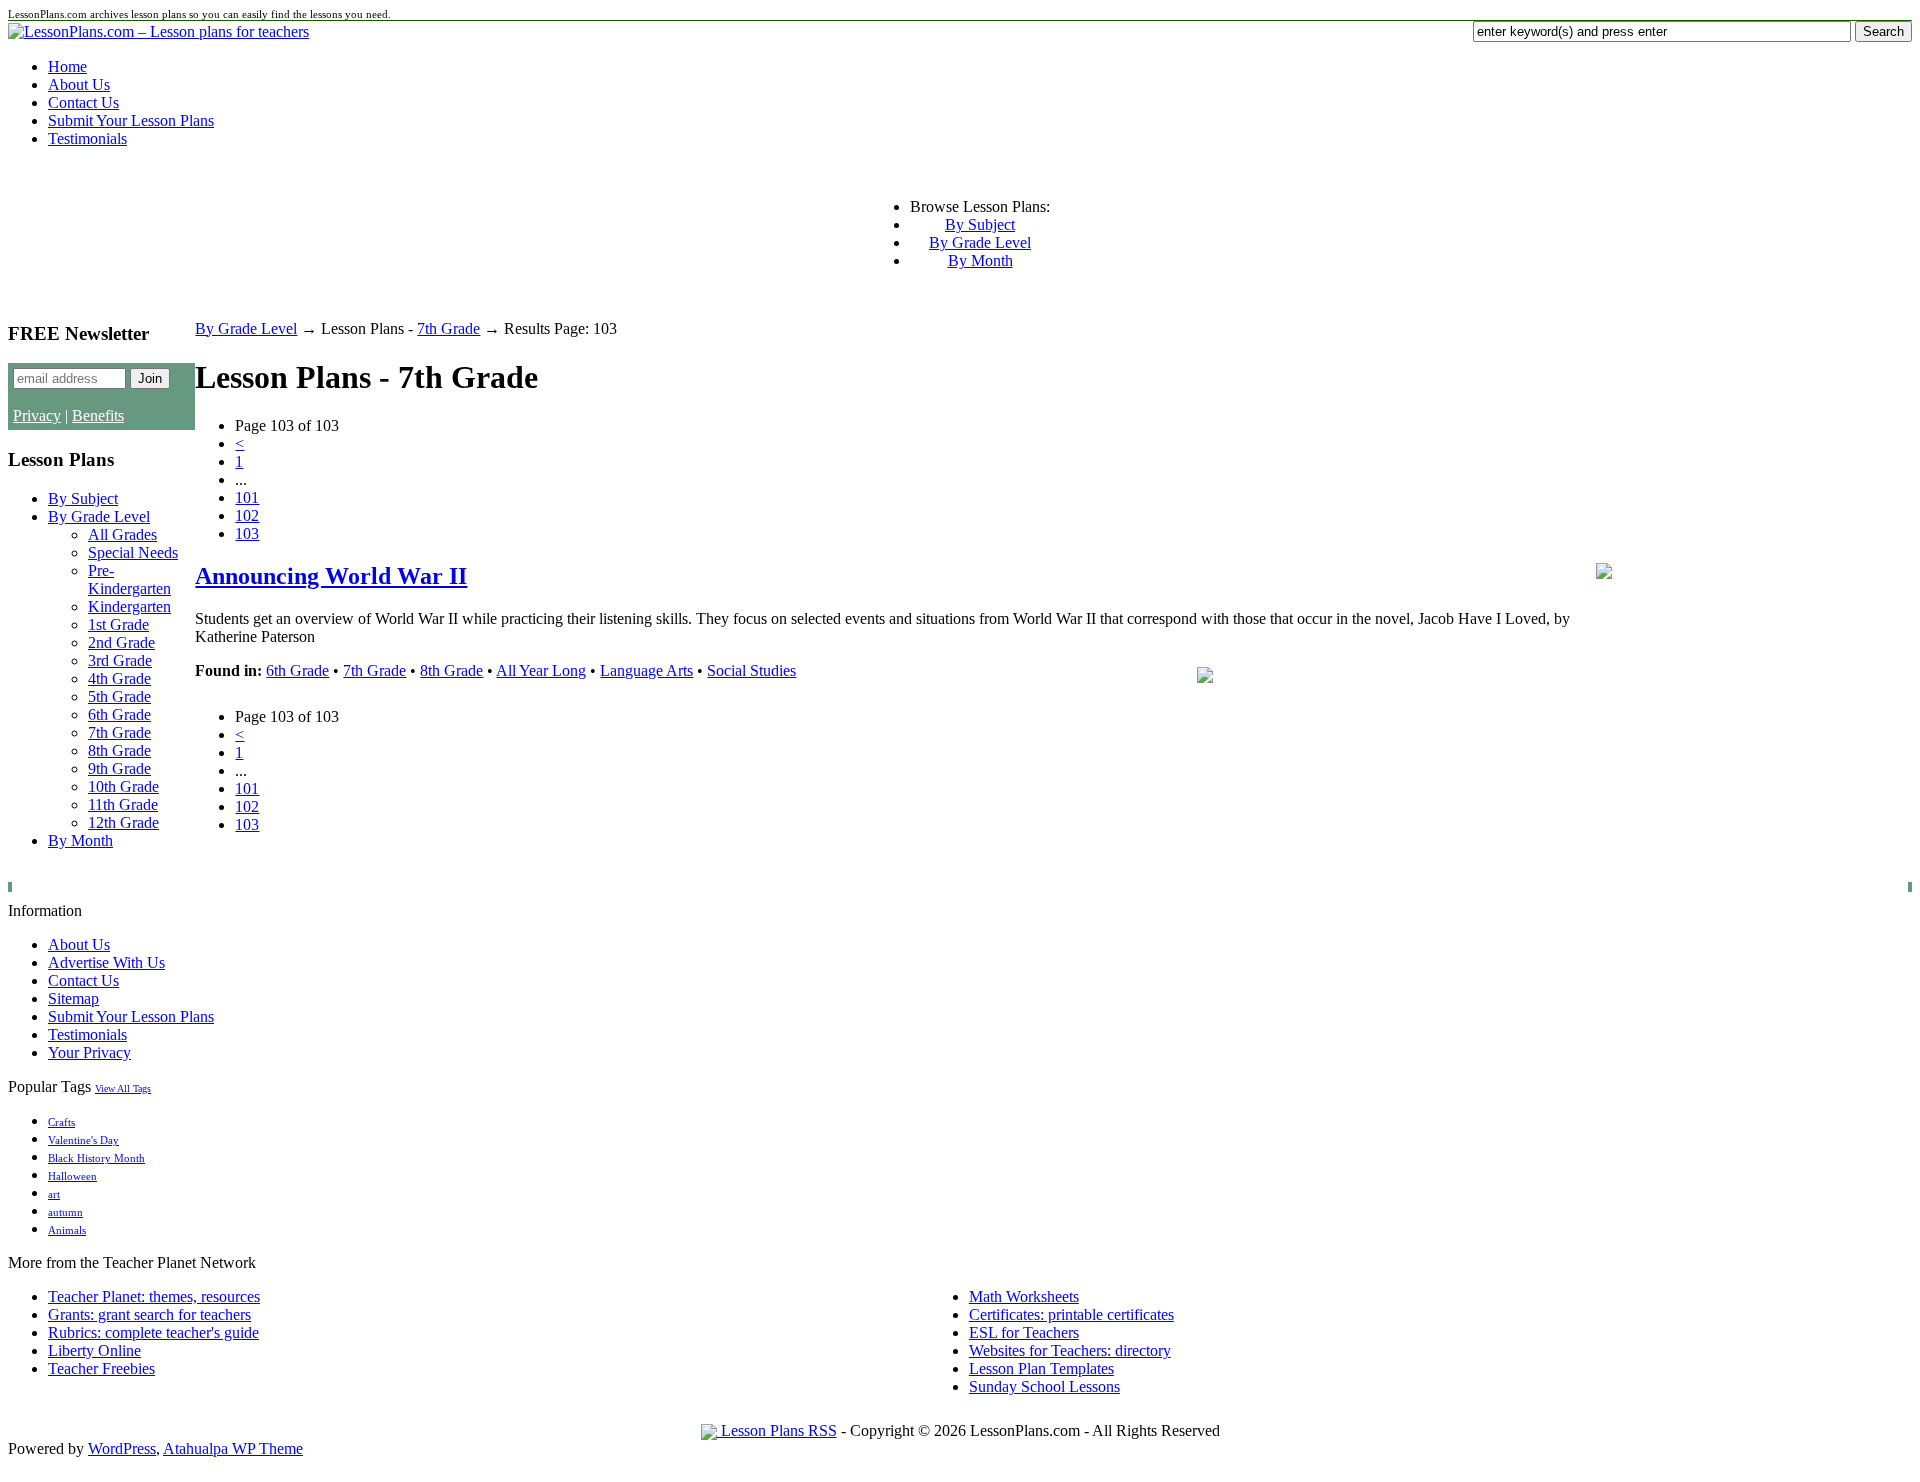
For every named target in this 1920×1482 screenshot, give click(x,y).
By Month (980, 260)
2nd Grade (121, 642)
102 (247, 515)
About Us (79, 84)
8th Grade (119, 750)
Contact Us (83, 102)
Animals (67, 1230)
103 (247, 533)
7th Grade (119, 732)
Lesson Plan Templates (1041, 1368)
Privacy (37, 415)
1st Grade (118, 624)
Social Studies (751, 670)
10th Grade (123, 786)
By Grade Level (980, 242)
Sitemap (73, 998)
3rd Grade (120, 660)
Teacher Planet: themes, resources (154, 1296)
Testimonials (87, 138)
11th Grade (123, 804)
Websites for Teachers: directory (1070, 1350)
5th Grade (119, 696)
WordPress (122, 1448)
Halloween (72, 1176)
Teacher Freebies (101, 1368)
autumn (65, 1212)
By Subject (980, 224)
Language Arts (646, 670)
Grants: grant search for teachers (149, 1314)
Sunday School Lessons (1044, 1386)
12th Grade (123, 822)
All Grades (122, 534)
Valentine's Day (83, 1140)
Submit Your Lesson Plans (131, 120)
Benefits (98, 415)
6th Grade (119, 714)
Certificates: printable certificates (1071, 1314)
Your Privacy (89, 1052)
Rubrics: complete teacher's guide (153, 1332)
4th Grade (119, 678)
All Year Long (541, 670)
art (54, 1194)
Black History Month (96, 1158)
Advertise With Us (106, 962)
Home (67, 66)
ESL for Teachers (1024, 1332)
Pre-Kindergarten (129, 579)
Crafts (61, 1122)
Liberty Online (94, 1350)
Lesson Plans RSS (777, 1430)
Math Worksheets (1024, 1296)
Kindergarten (129, 606)
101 (247, 497)
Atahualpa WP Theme (233, 1448)
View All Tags (123, 1088)
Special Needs (133, 552)
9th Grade (119, 768)
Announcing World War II (331, 576)
